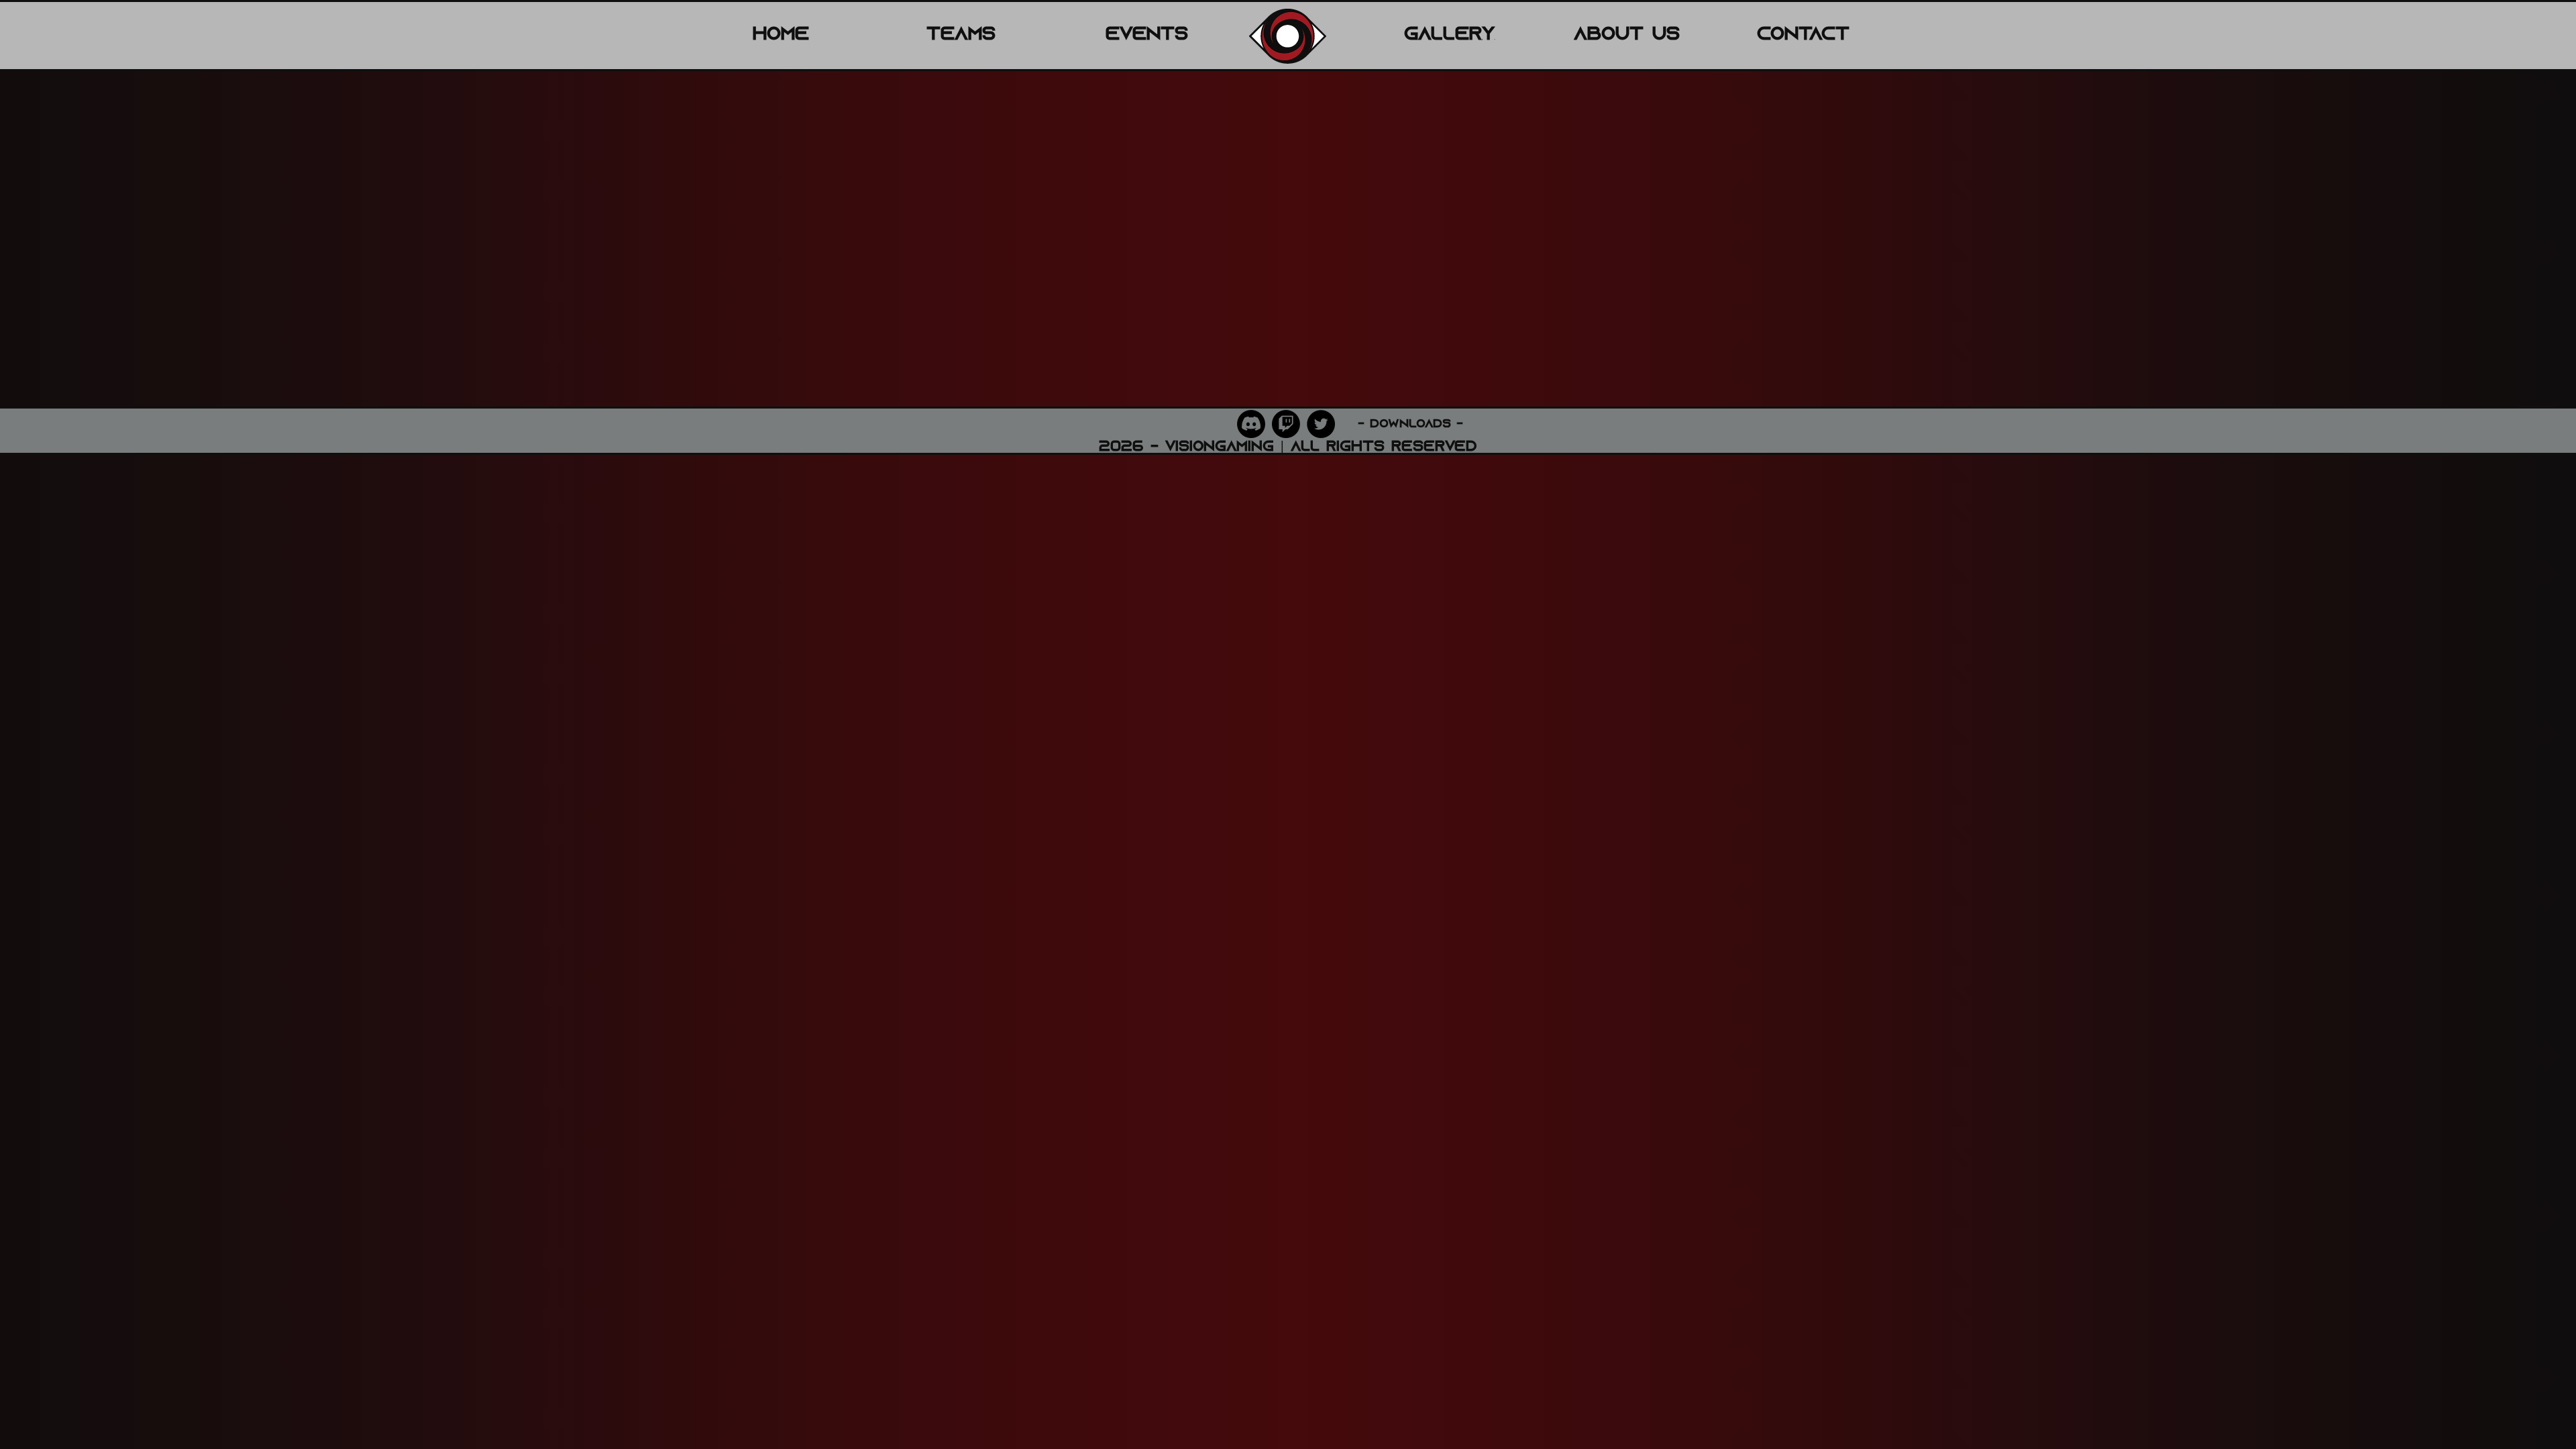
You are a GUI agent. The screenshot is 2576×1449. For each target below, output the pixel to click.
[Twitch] (1286, 424)
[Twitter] (1321, 424)
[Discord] (1251, 424)
